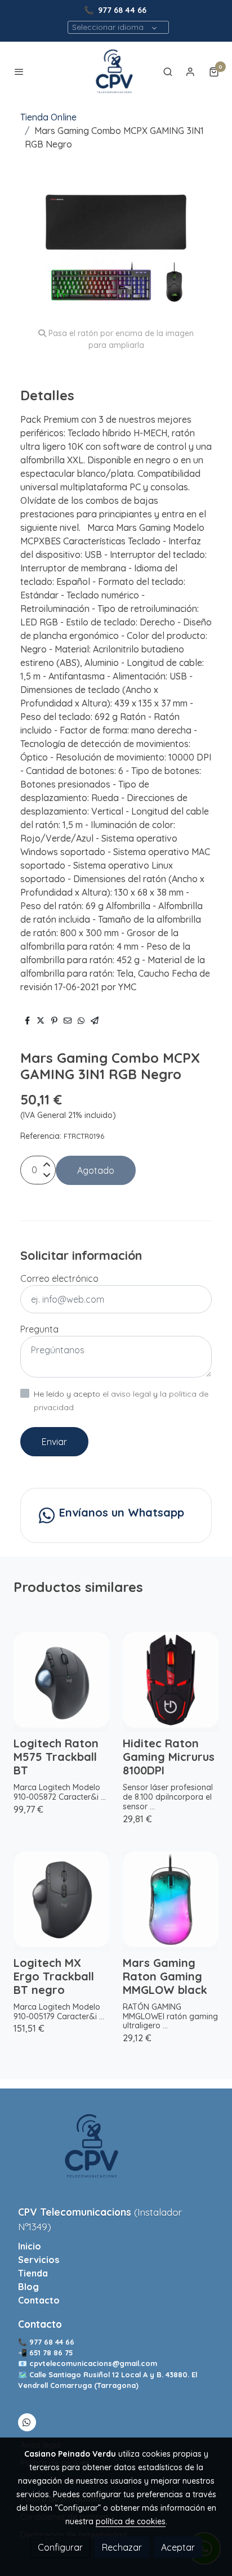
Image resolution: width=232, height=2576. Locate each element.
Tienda (33, 2273)
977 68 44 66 (122, 10)
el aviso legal (128, 1394)
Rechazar (122, 2547)
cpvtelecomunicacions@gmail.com (93, 2363)
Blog (28, 2287)
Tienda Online (48, 117)
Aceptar (178, 2547)
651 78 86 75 (52, 2353)
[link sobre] (116, 2153)
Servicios (39, 2260)
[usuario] (190, 71)
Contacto (39, 2300)
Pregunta (39, 1329)
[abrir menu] (19, 71)
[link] (116, 71)
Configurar (60, 2547)
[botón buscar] (168, 71)
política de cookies (131, 2521)
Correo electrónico (59, 1278)
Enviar (54, 1442)
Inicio (30, 2246)
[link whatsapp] (26, 2422)
